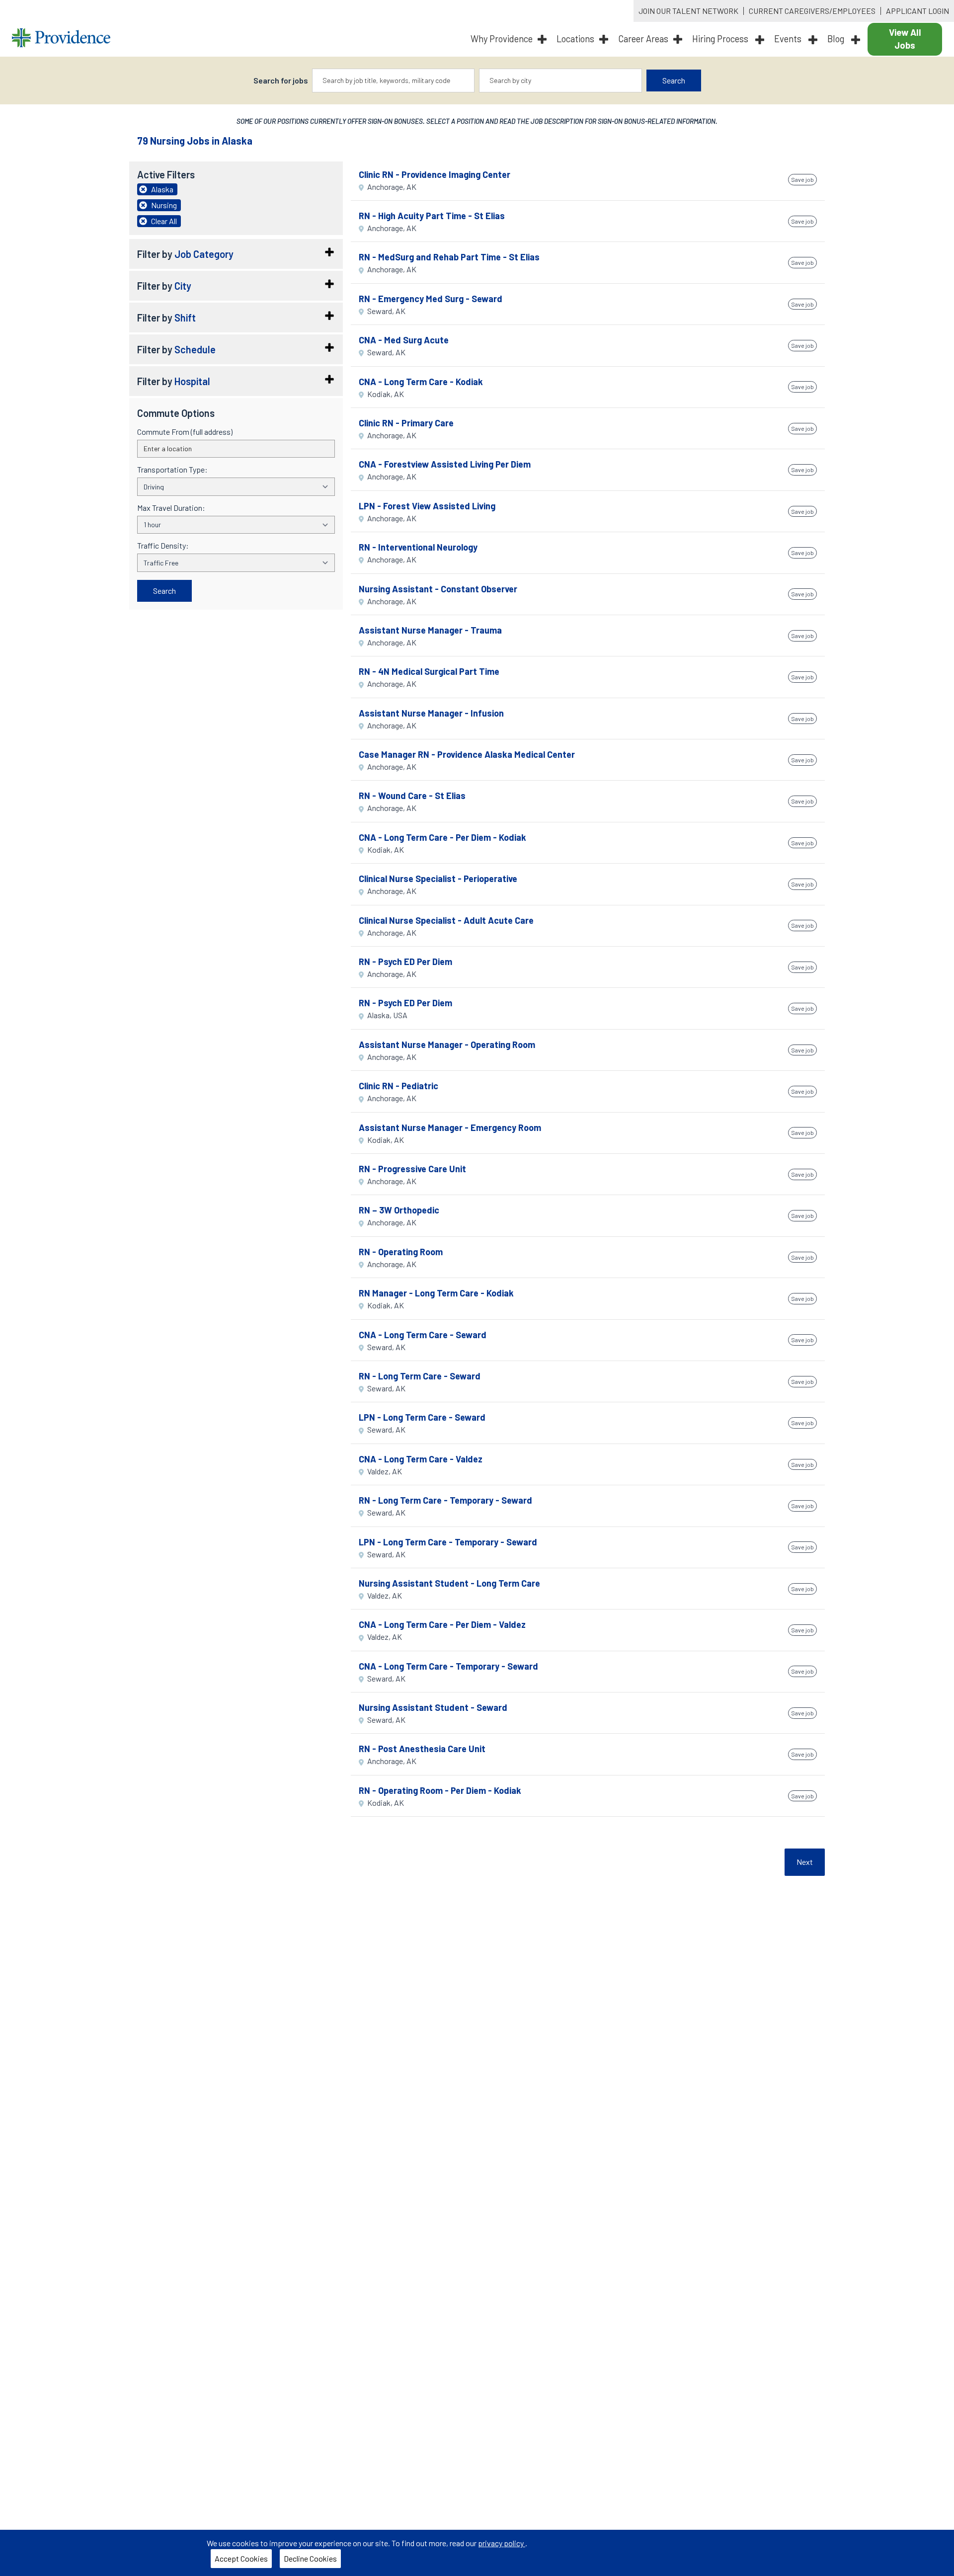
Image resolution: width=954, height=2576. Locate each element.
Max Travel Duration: (171, 508)
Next (805, 1862)
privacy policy (502, 2543)
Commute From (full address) (185, 432)
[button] (236, 254)
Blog (837, 39)
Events (789, 39)
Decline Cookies (312, 2561)
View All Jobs (905, 39)
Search (674, 80)
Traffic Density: (163, 546)
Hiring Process (721, 39)
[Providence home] (61, 39)
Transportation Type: (172, 470)
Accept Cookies (243, 2561)
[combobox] (394, 80)
